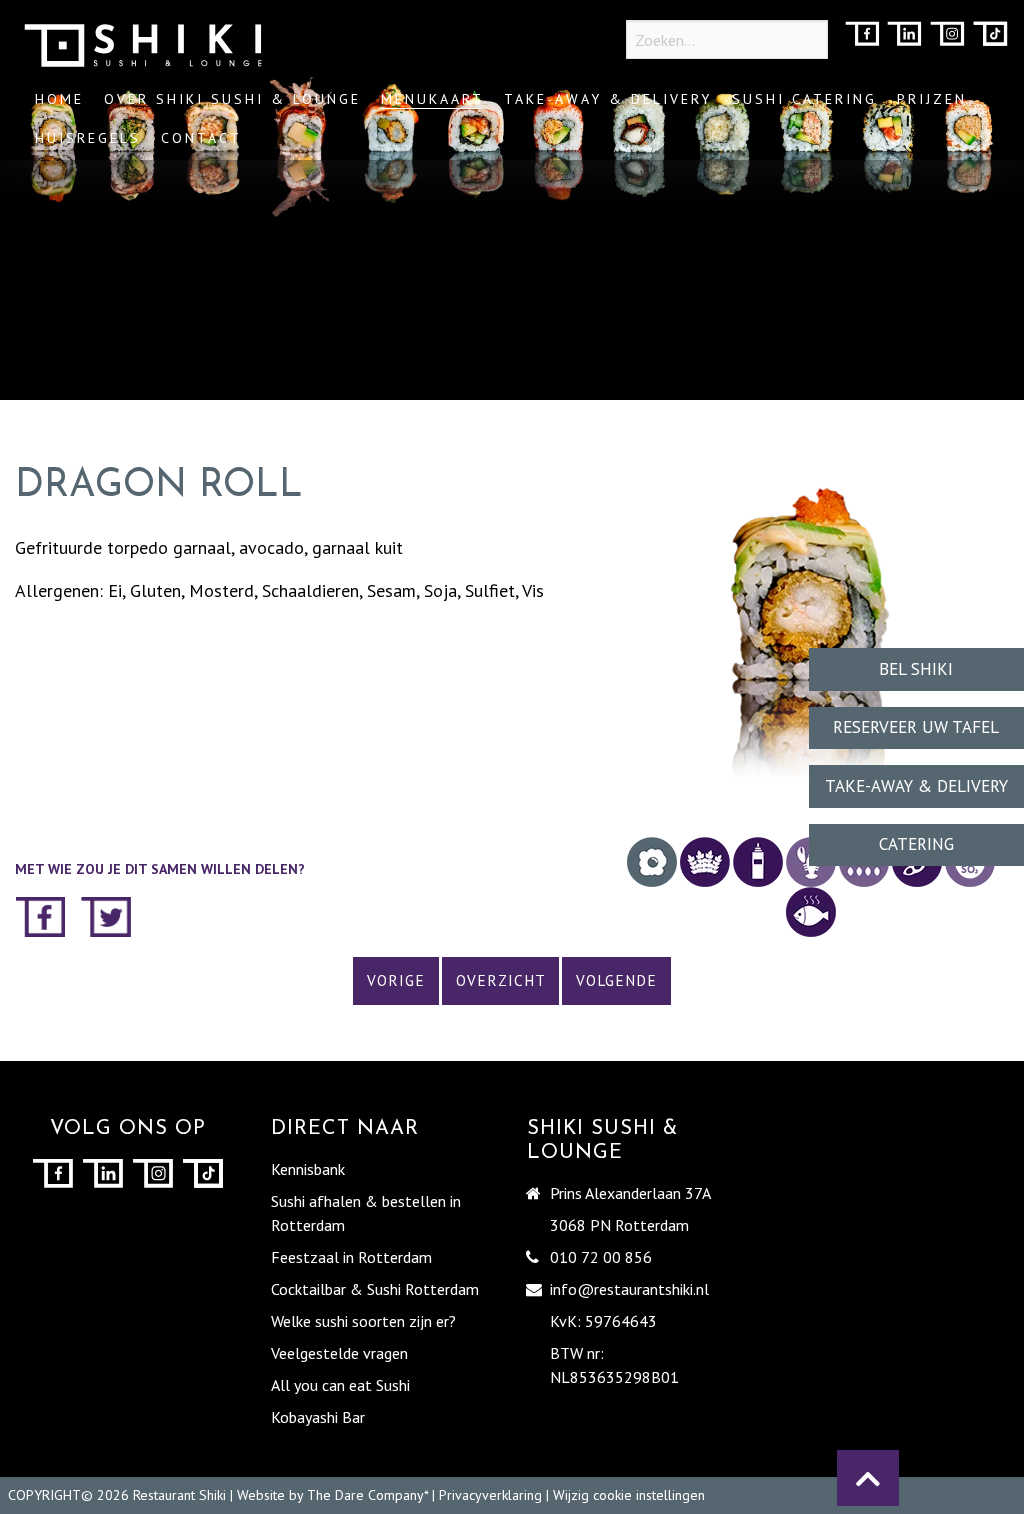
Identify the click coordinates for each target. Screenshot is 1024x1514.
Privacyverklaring (490, 1495)
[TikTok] (990, 35)
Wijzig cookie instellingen (629, 1495)
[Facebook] (862, 35)
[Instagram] (947, 35)
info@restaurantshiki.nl (629, 1289)
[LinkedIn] (904, 35)
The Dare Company (365, 1495)
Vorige (396, 980)
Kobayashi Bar (318, 1417)
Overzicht (501, 980)
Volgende (616, 980)
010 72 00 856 (601, 1257)
